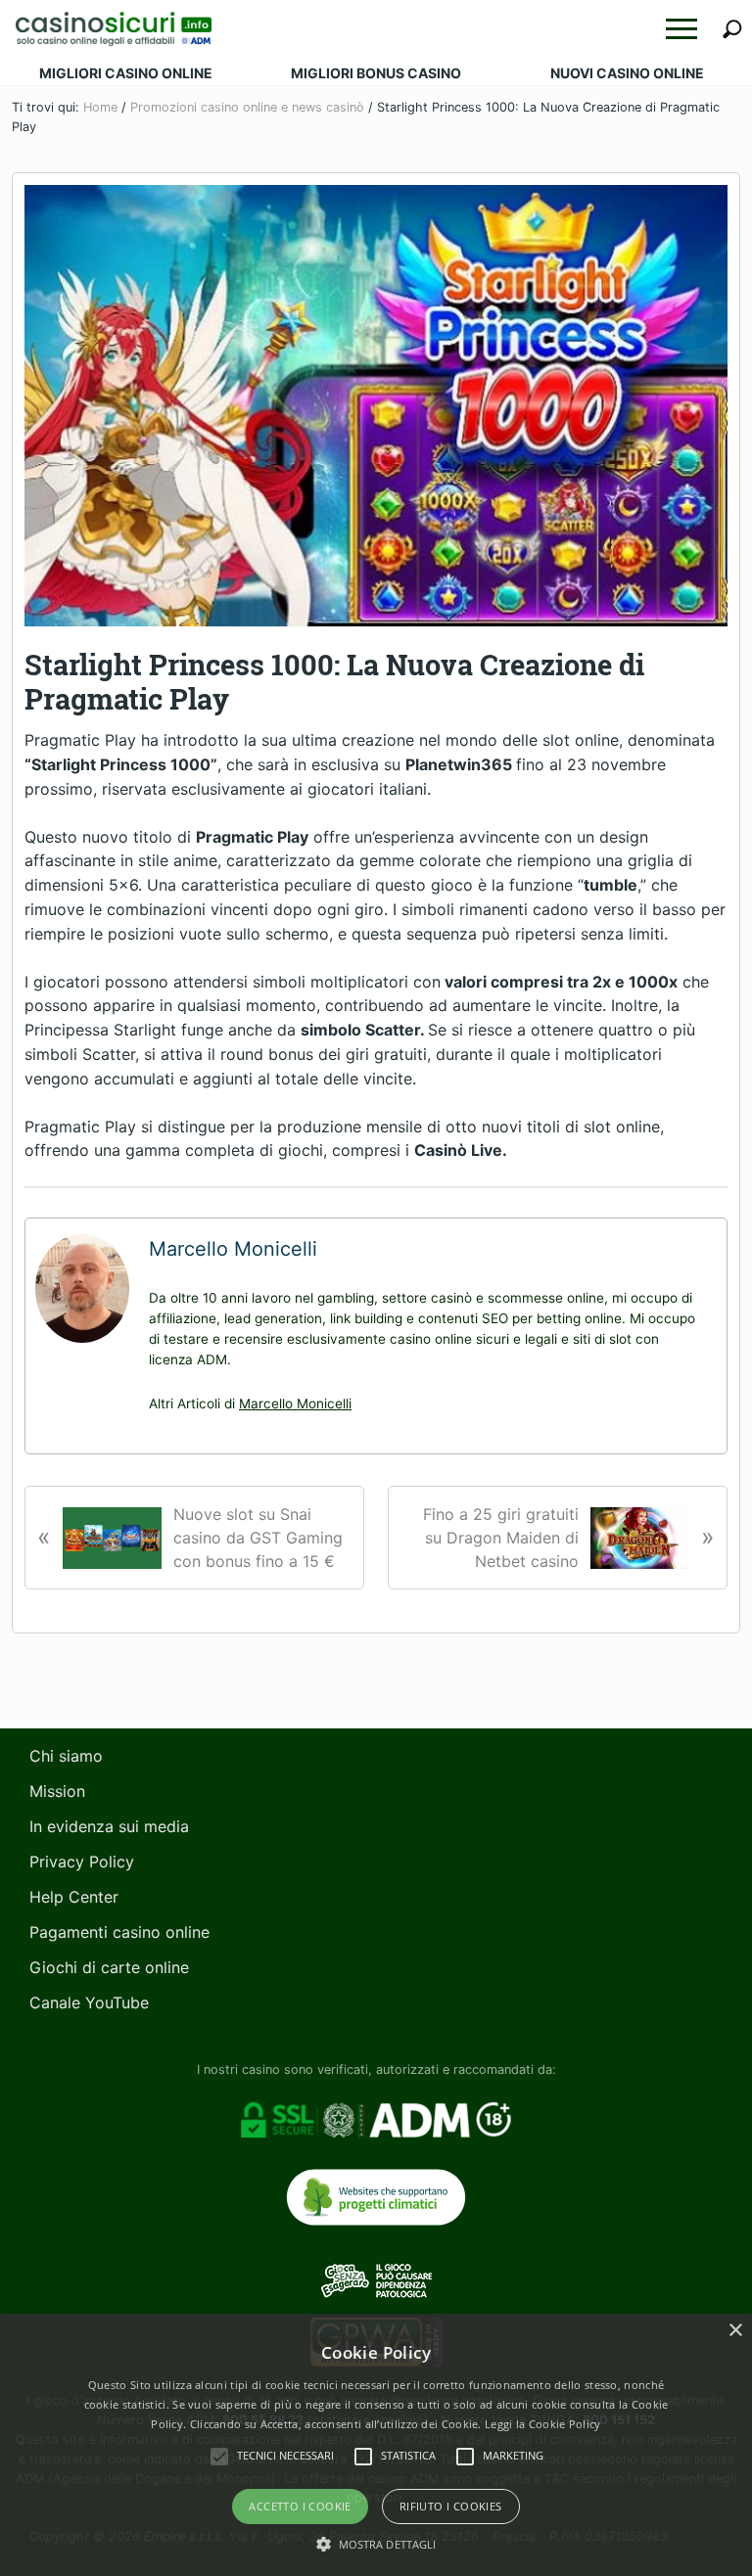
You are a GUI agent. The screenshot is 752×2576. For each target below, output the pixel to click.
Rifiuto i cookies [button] (451, 2506)
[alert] (376, 2445)
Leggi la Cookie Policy (543, 2424)
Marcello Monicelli (295, 1403)
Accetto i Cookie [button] (300, 2506)
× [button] (735, 2331)
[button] (681, 29)
